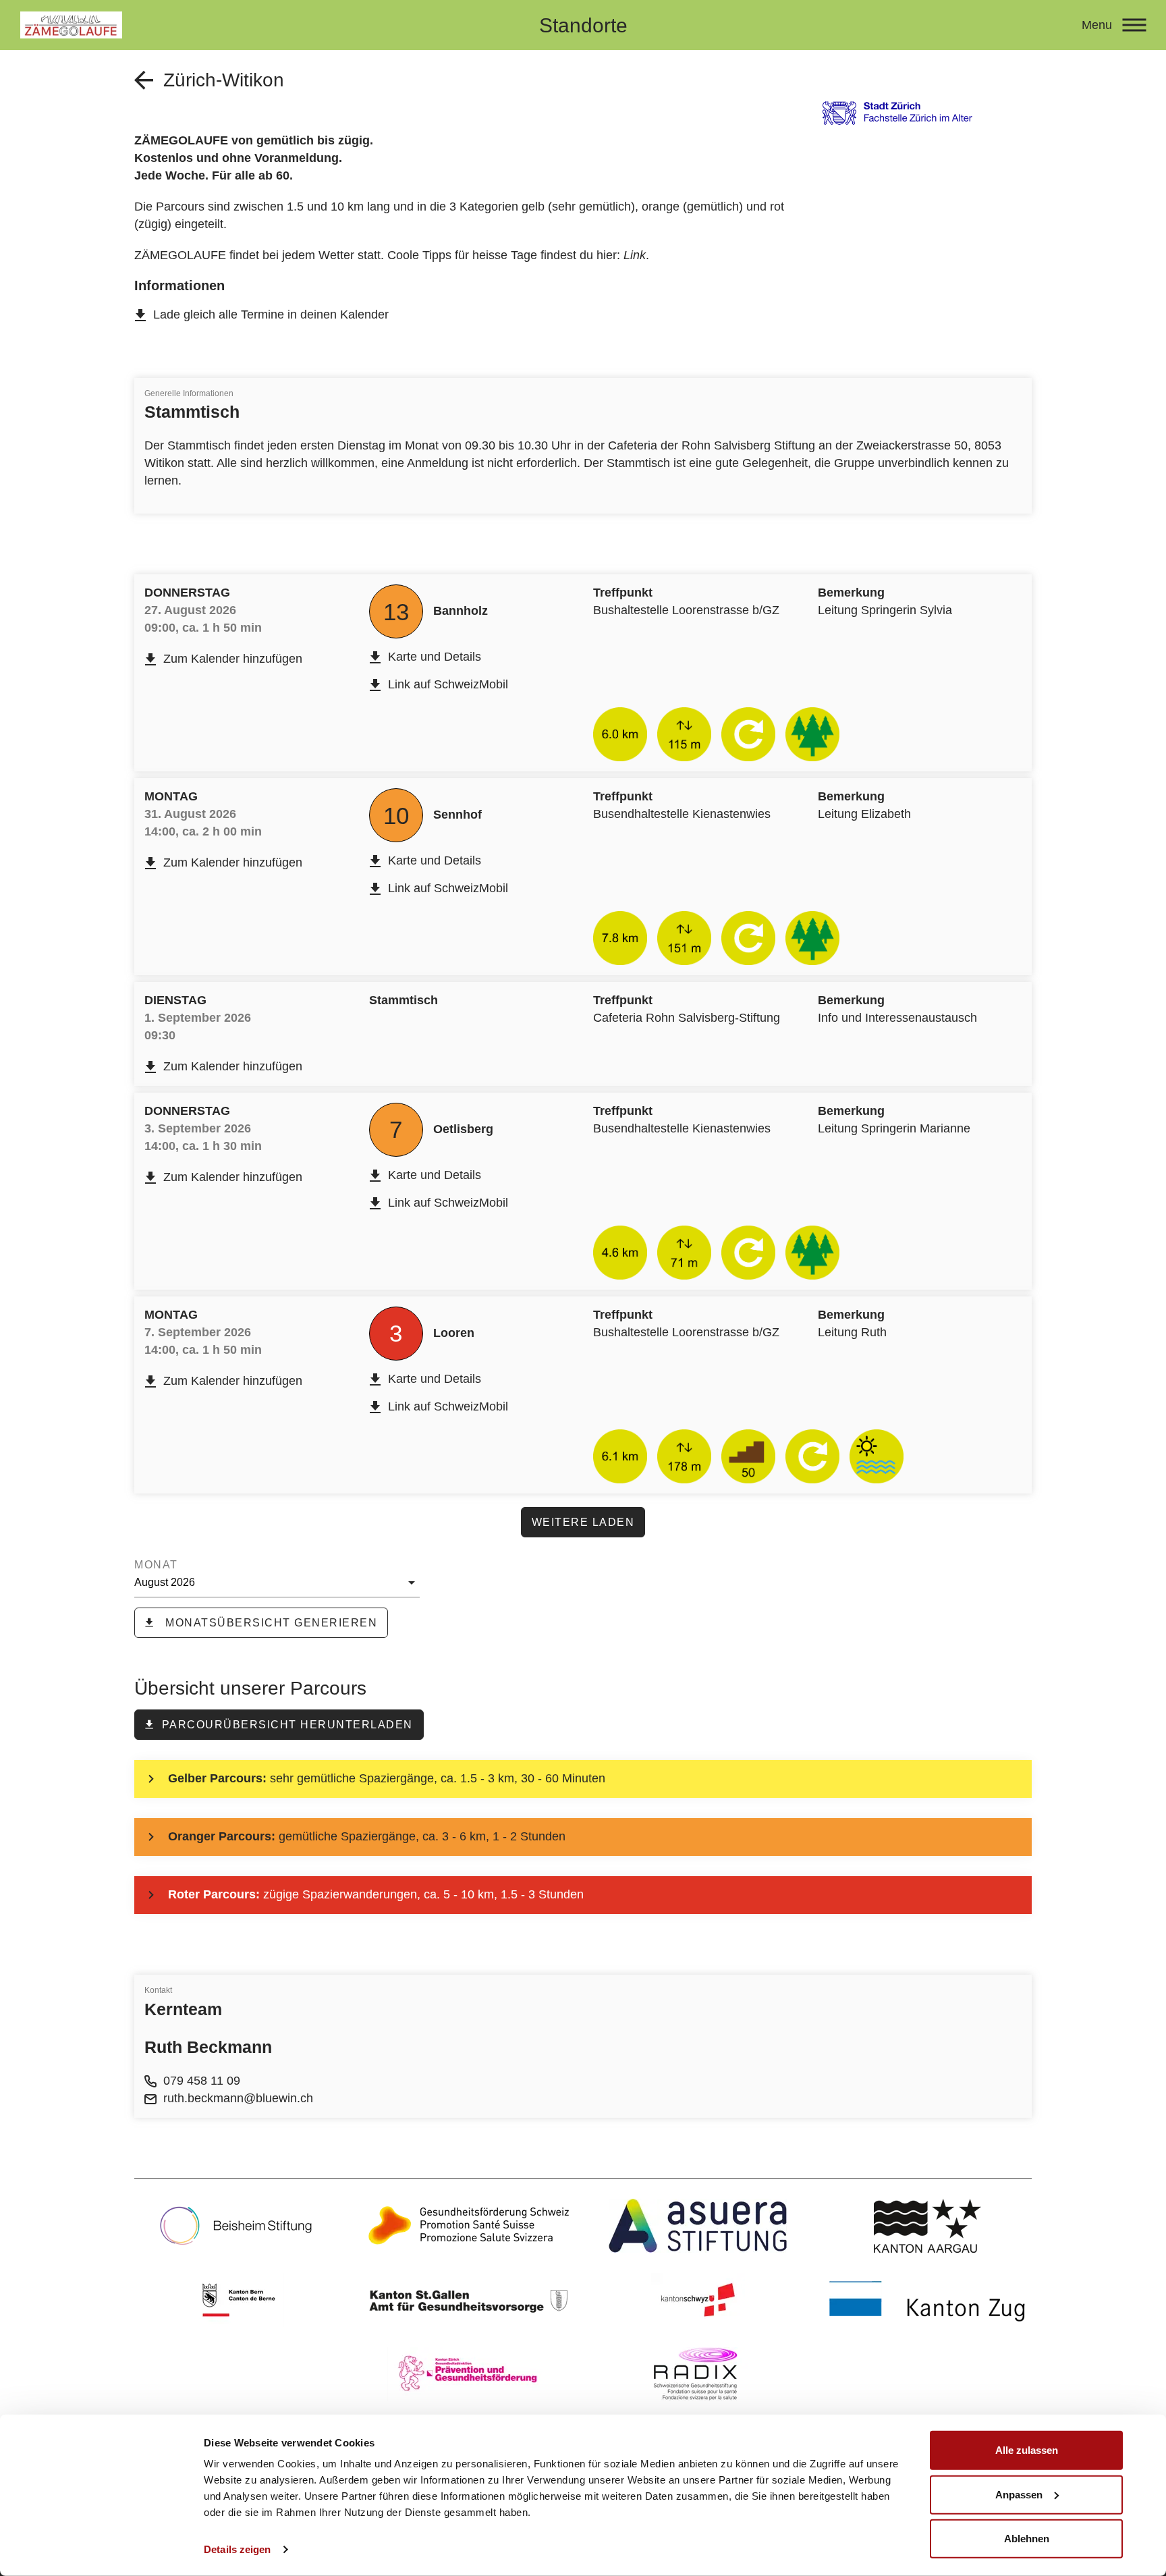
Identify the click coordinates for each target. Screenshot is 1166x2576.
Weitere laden (583, 1522)
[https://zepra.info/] (468, 2300)
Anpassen (1019, 2494)
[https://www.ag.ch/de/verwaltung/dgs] (927, 2226)
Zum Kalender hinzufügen (233, 659)
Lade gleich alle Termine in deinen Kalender (271, 314)
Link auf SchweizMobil (448, 684)
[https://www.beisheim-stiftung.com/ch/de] (239, 2226)
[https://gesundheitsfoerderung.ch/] (468, 2226)
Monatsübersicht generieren (270, 1623)
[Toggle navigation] (1134, 25)
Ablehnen (1027, 2539)
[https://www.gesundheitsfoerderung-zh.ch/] (468, 2374)
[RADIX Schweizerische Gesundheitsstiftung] (698, 2374)
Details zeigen (237, 2549)
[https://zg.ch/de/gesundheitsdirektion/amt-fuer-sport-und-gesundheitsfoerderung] (927, 2300)
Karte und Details (435, 657)
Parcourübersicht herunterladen (287, 1725)
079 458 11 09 (202, 2081)
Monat (156, 1565)
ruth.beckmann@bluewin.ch (238, 2098)
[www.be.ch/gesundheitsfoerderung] (239, 2300)
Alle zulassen (1027, 2450)
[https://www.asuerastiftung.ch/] (698, 2226)
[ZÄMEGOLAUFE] (252, 25)
